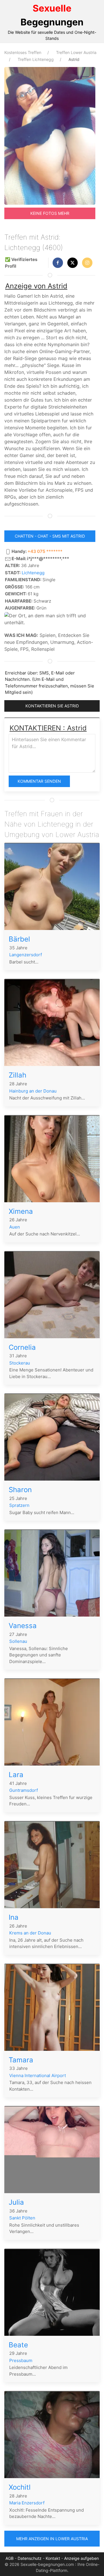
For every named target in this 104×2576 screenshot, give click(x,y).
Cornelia (22, 1347)
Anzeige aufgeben (81, 2558)
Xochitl (20, 2487)
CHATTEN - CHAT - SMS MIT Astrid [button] (50, 536)
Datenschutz (30, 2558)
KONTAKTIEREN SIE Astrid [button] (52, 706)
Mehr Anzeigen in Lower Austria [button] (52, 2539)
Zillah (17, 1075)
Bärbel (19, 939)
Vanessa (23, 1626)
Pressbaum (21, 2360)
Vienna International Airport (38, 2075)
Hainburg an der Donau (33, 1091)
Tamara (21, 2060)
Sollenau (18, 1641)
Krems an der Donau (30, 1933)
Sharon (20, 1490)
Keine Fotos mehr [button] (50, 213)
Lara (16, 1775)
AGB (10, 2558)
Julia (16, 2202)
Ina (14, 1917)
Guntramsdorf (24, 1790)
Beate (18, 2345)
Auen (15, 1227)
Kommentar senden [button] (39, 781)
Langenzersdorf (26, 955)
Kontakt (53, 2558)
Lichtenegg (33, 573)
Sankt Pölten (22, 2218)
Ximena (21, 1211)
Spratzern (19, 1505)
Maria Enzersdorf (27, 2503)
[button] (58, 263)
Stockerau (20, 1363)
